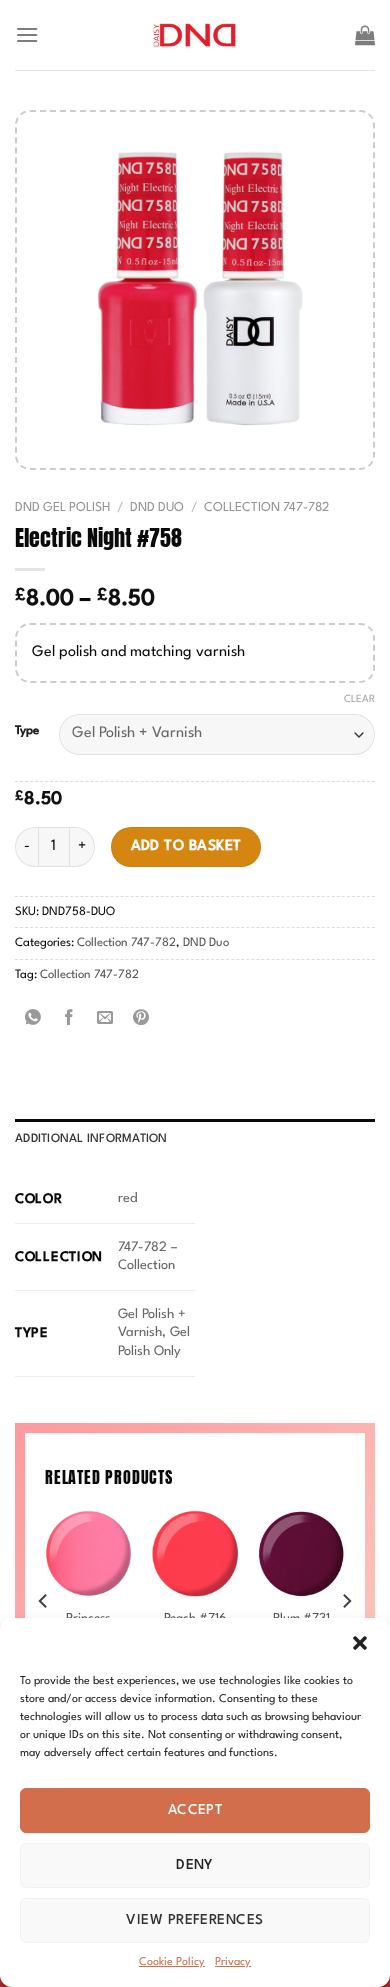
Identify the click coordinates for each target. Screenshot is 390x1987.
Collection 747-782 (266, 507)
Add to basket (186, 846)
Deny (195, 1865)
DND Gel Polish (62, 507)
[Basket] (365, 35)
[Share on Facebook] (69, 1019)
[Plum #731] (301, 1553)
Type (27, 731)
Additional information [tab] (91, 1139)
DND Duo (157, 507)
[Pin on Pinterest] (141, 1019)
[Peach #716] (194, 1553)
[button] (360, 1643)
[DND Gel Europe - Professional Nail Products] (195, 35)
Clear (359, 699)
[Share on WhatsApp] (33, 1019)
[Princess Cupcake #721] (88, 1553)
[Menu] (27, 34)
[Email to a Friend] (105, 1019)
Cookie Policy (172, 1962)
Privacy (233, 1962)
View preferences (194, 1920)
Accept (195, 1810)
